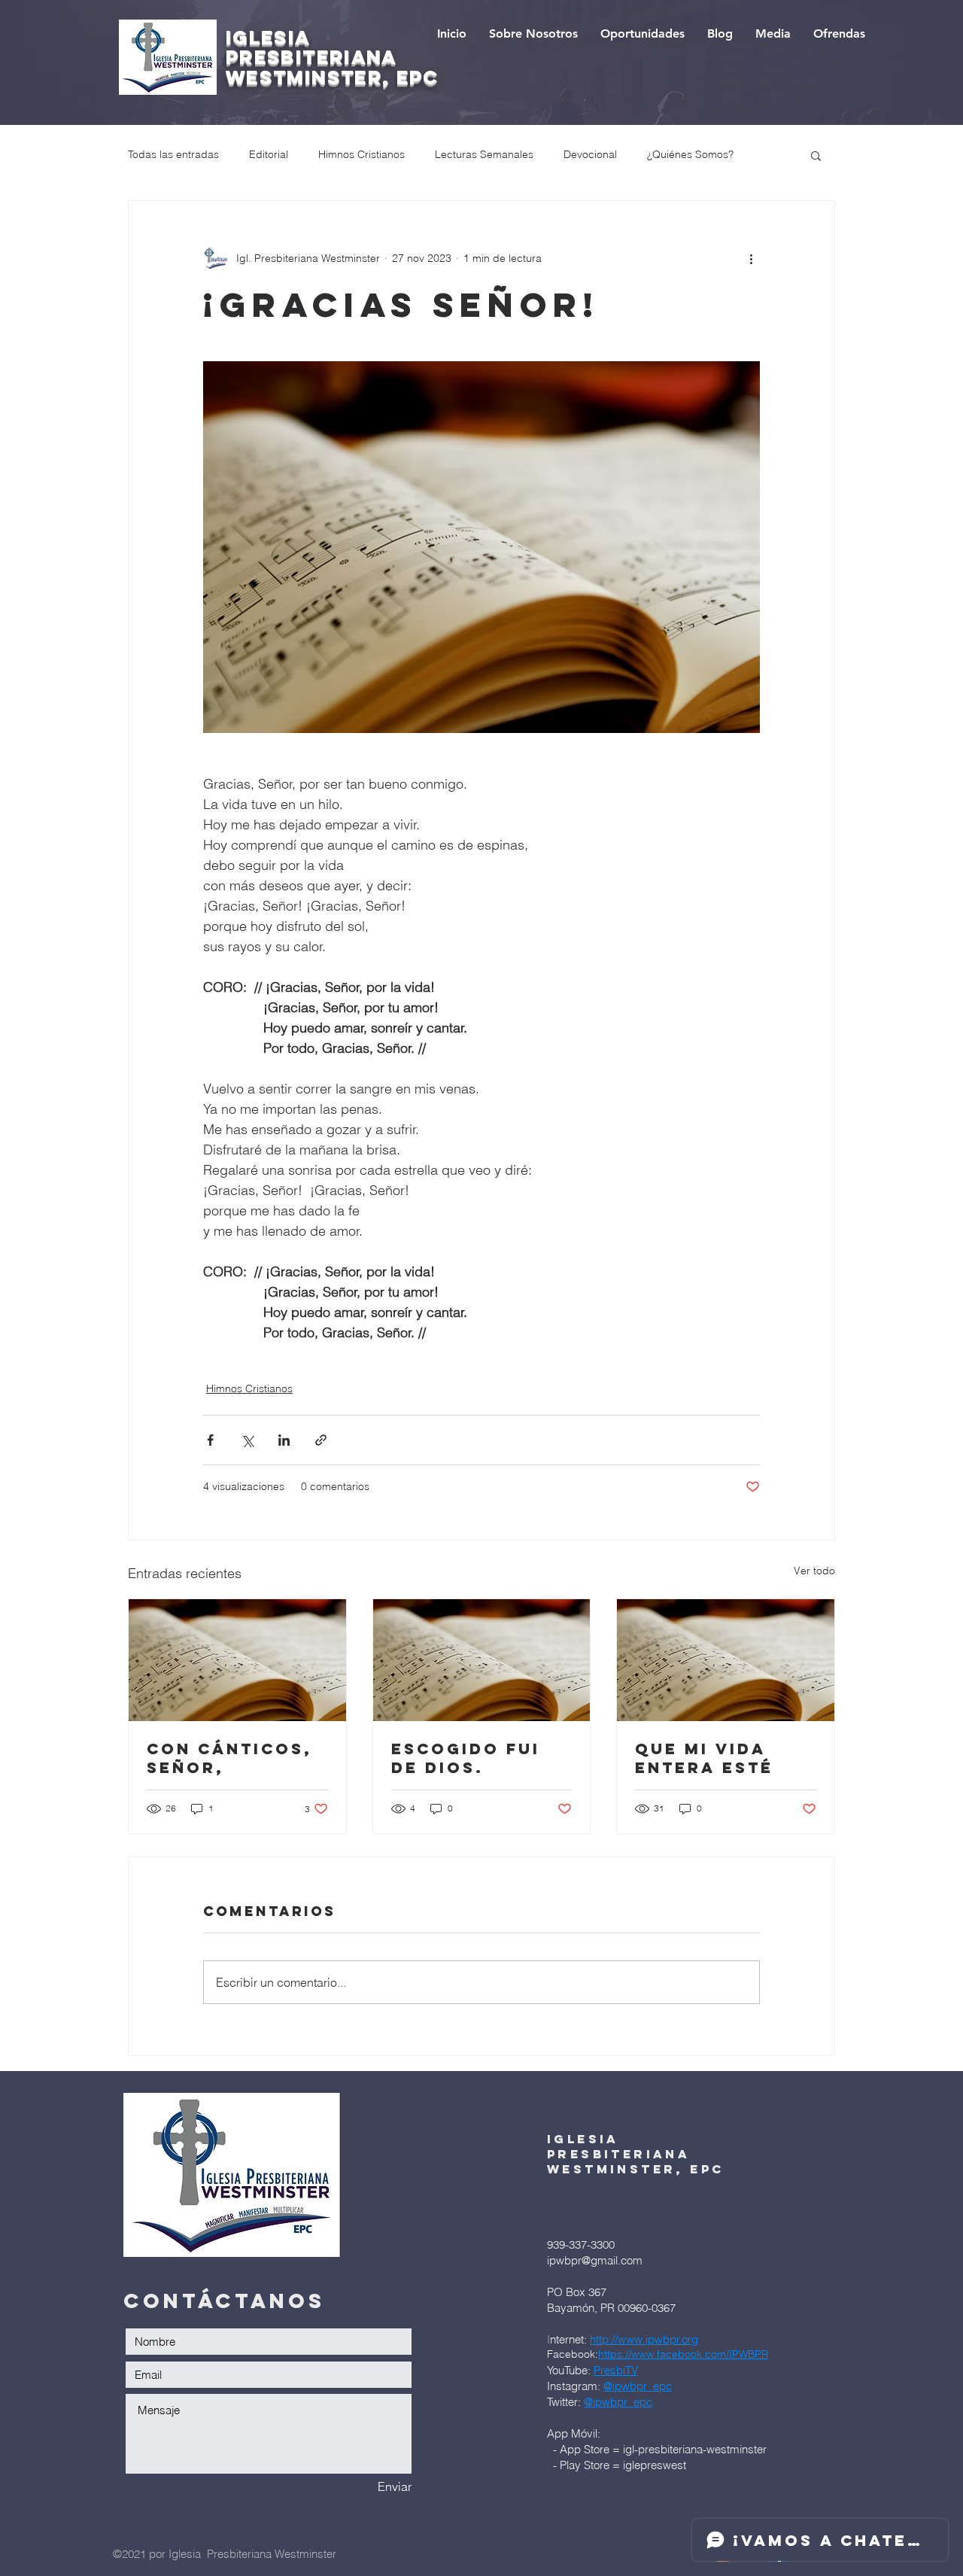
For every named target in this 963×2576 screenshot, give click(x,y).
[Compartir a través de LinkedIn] (284, 1440)
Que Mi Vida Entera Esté (704, 1758)
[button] (816, 155)
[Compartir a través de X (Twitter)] (247, 1440)
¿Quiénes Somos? (690, 154)
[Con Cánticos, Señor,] (237, 1660)
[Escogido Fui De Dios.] (482, 1660)
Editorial (269, 154)
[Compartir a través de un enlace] (321, 1440)
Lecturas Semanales (484, 154)
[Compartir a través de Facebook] (210, 1440)
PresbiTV (616, 2370)
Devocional (590, 154)
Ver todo (814, 1571)
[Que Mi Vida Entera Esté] (726, 1660)
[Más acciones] (751, 258)
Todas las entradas (173, 154)
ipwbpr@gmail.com (595, 2260)
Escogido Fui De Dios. (466, 1758)
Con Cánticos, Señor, (229, 1758)
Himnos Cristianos (362, 154)
